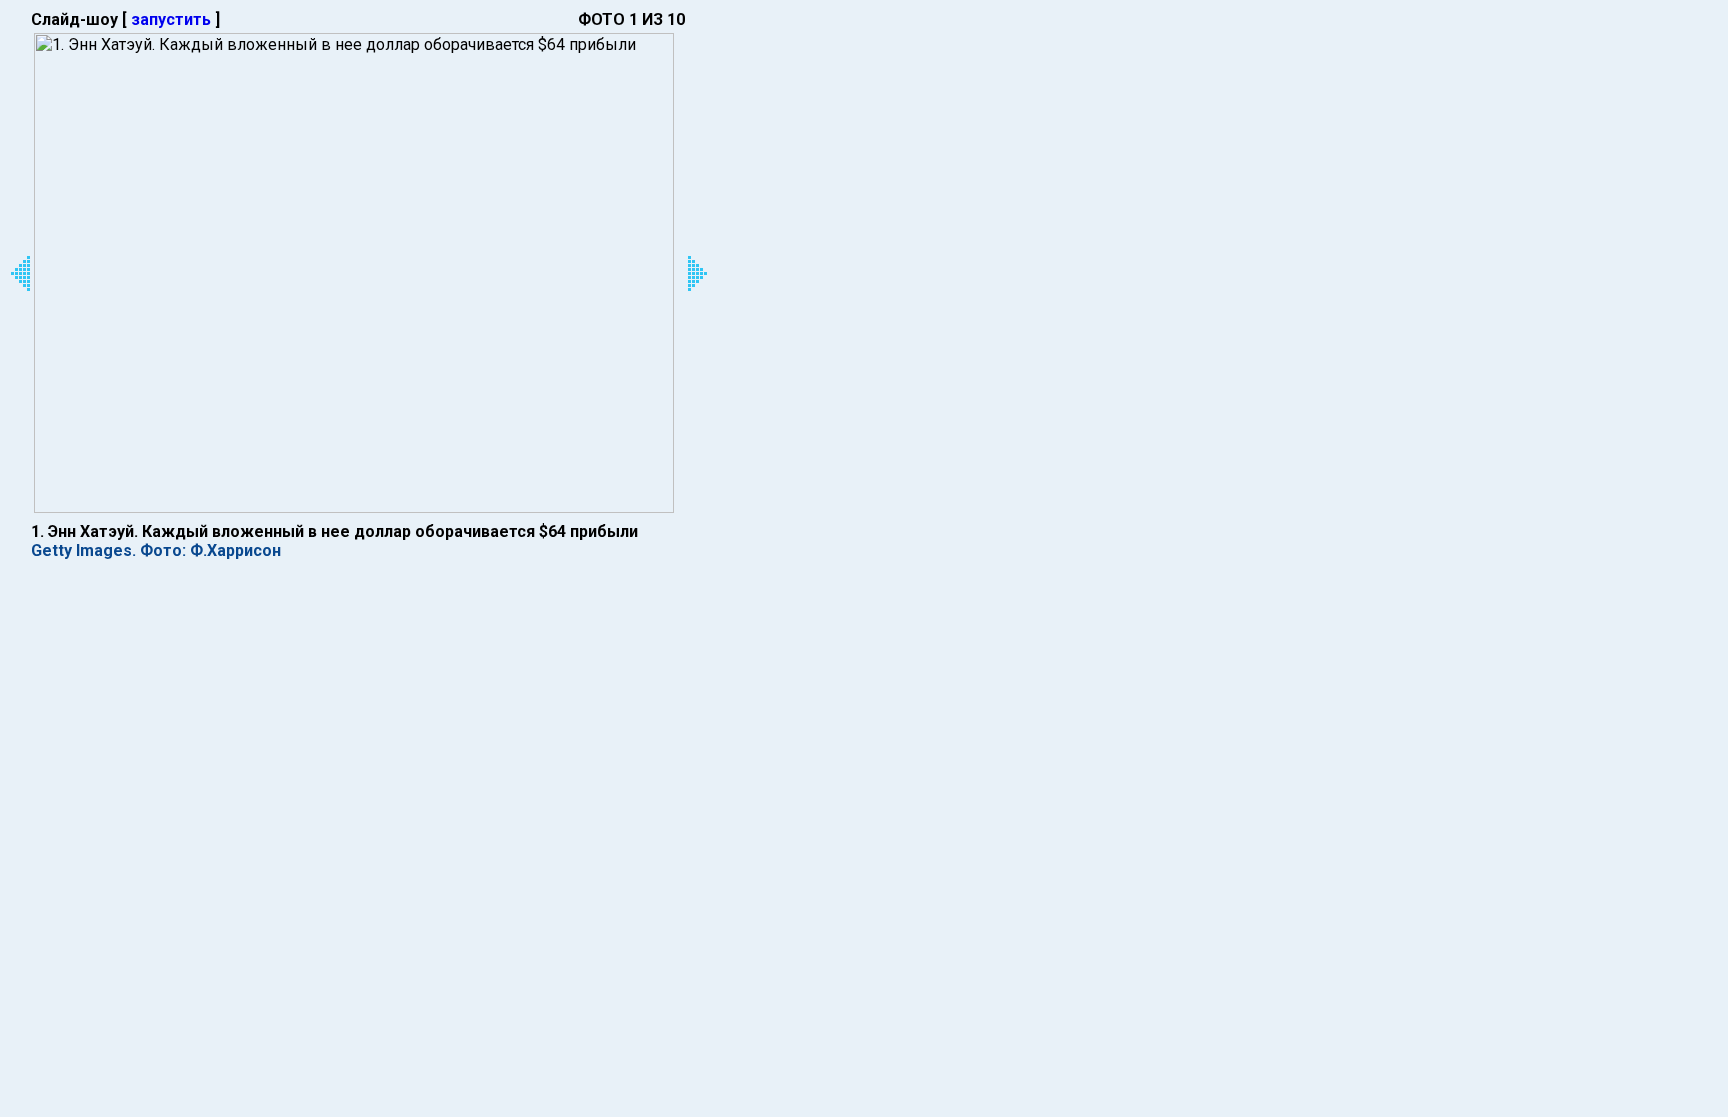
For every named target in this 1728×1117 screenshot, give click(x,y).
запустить (171, 19)
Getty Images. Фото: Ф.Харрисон (156, 550)
